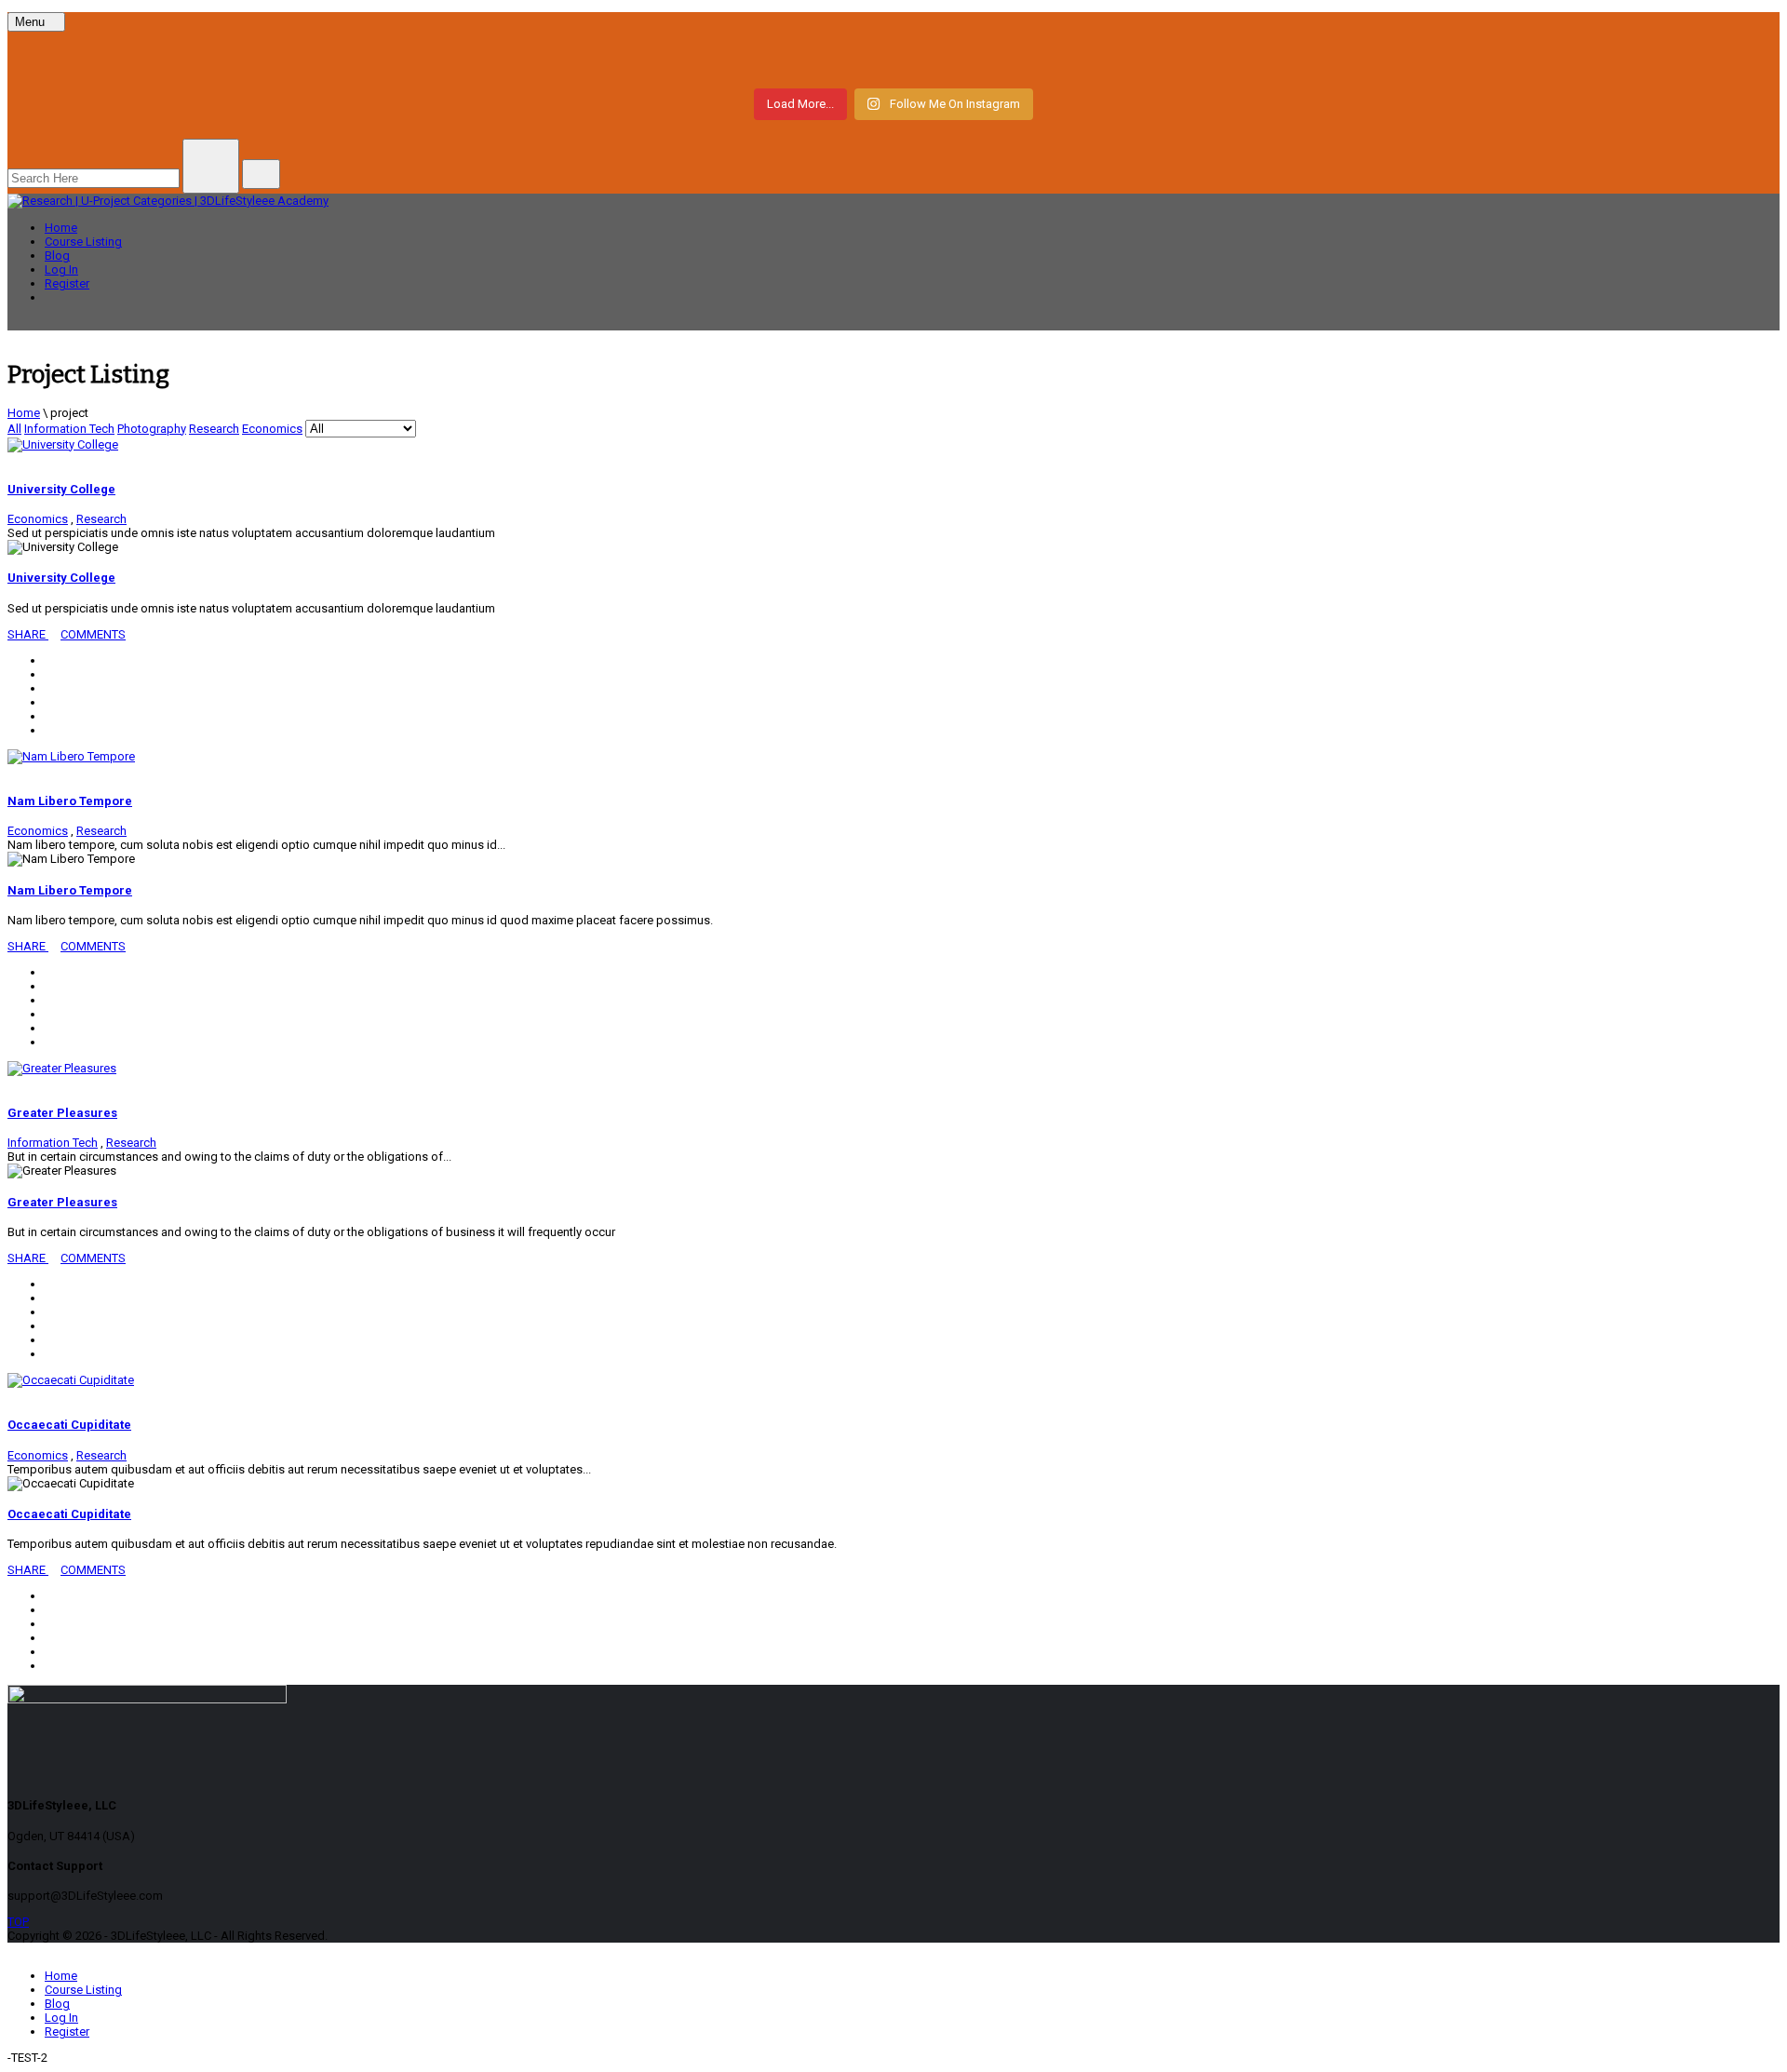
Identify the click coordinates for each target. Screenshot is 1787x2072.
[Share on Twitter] (49, 674)
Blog (57, 256)
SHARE (28, 634)
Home (61, 228)
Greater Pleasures (62, 1113)
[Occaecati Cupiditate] (71, 1380)
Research (214, 429)
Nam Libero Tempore (70, 801)
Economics (272, 429)
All (14, 429)
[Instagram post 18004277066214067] (309, 58)
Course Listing (83, 242)
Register (67, 283)
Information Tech (69, 429)
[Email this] (49, 730)
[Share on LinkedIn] (49, 688)
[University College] (63, 444)
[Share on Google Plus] (49, 702)
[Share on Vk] (49, 716)
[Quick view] (12, 459)
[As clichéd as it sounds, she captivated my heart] (1478, 58)
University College (61, 489)
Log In (61, 269)
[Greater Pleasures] (62, 1068)
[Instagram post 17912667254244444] (893, 58)
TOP (18, 1922)
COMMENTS (93, 634)
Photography (152, 429)
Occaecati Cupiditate (69, 1425)
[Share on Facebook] (49, 660)
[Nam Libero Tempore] (71, 756)
